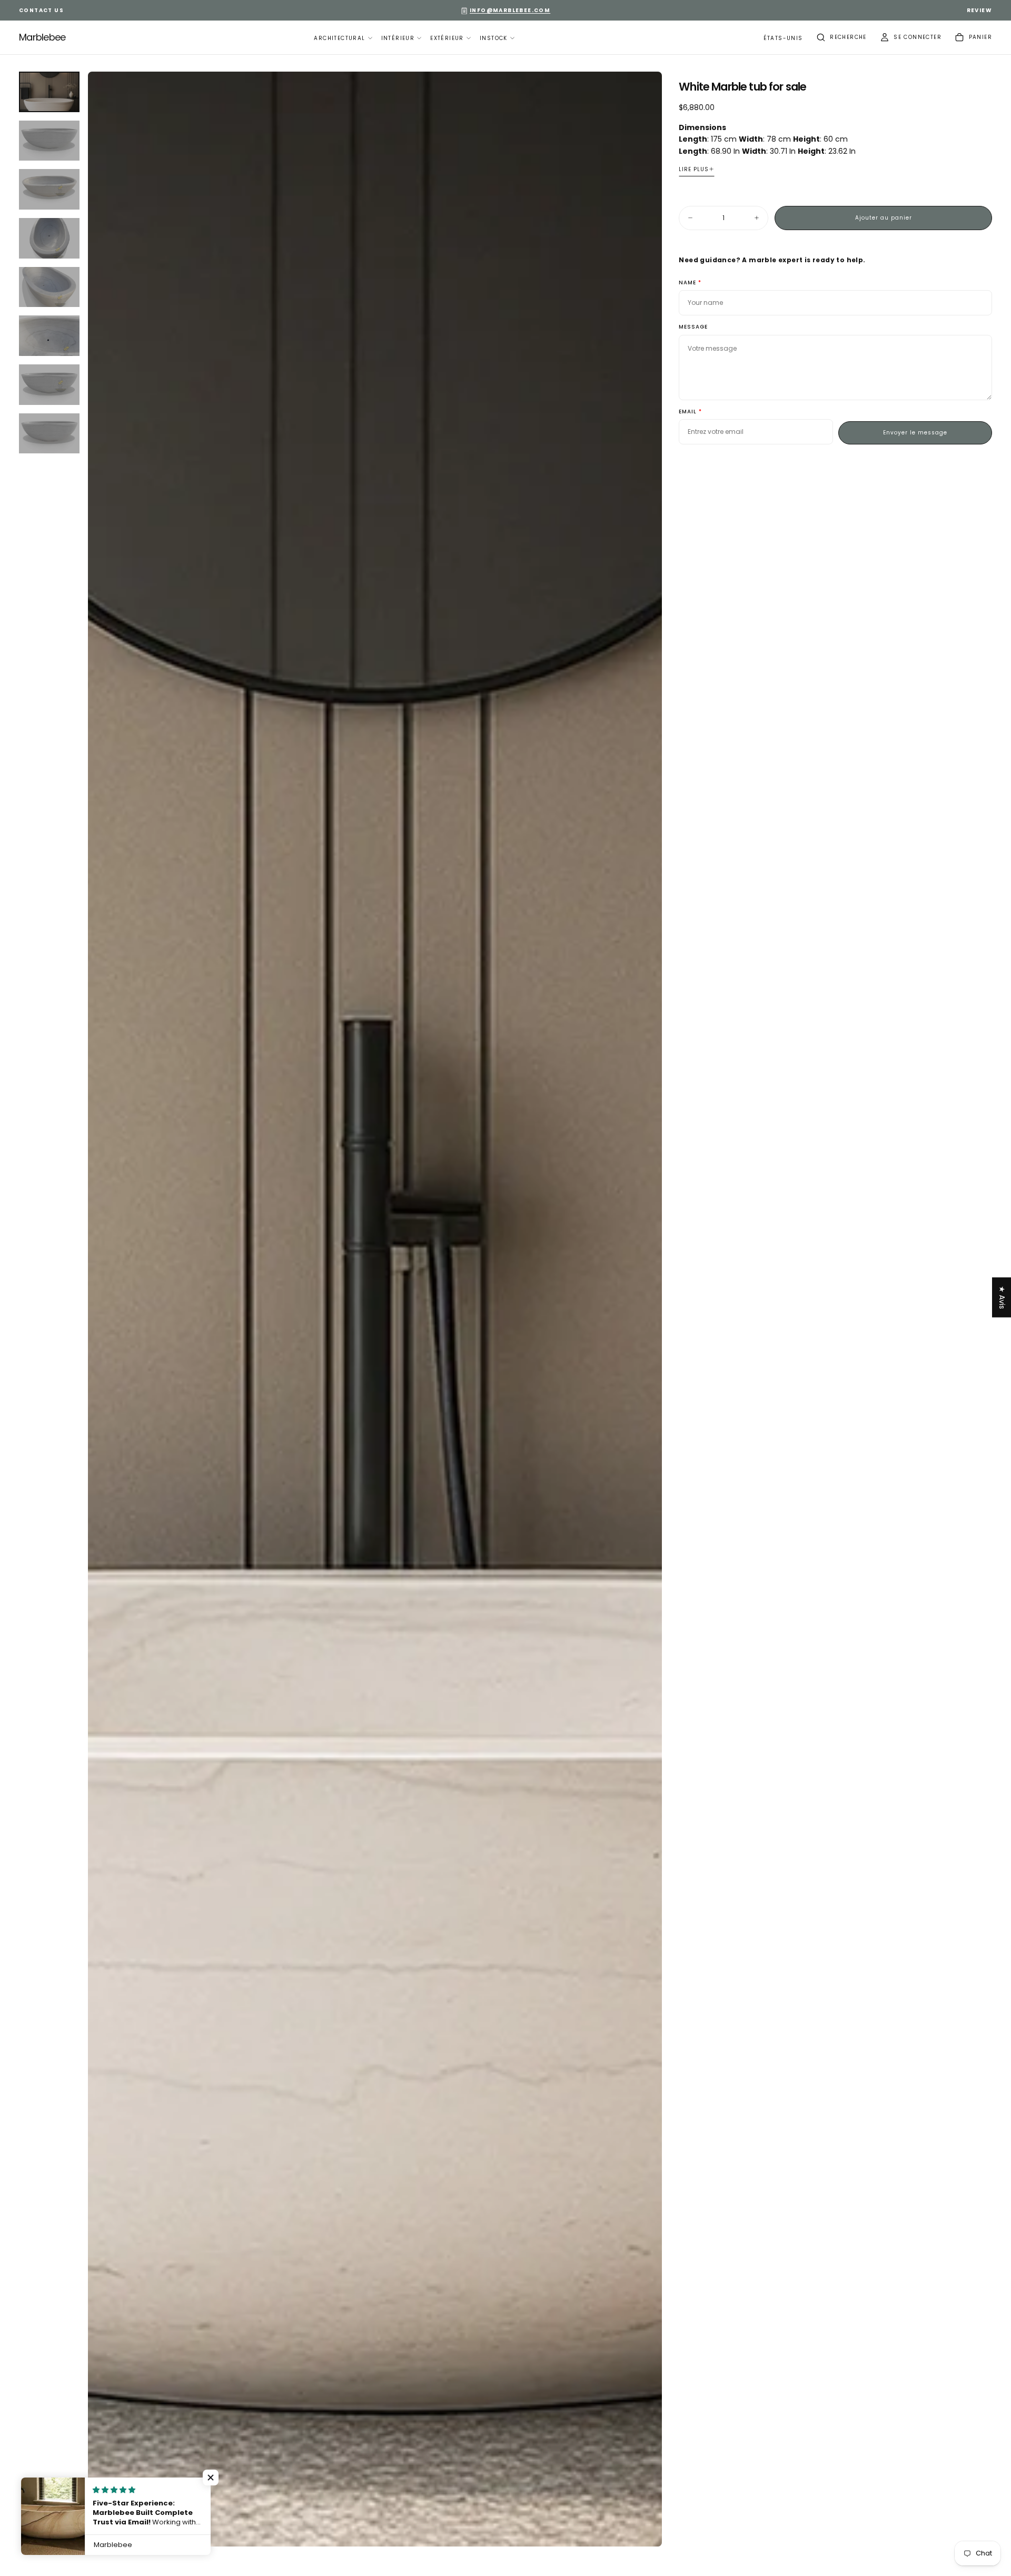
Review (979, 10)
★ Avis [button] (1002, 1297)
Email (688, 412)
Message (693, 327)
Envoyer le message (915, 433)
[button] (783, 39)
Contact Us (41, 10)
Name (687, 283)
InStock (494, 38)
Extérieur (447, 38)
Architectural (339, 38)
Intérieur (398, 38)
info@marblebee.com (510, 10)
